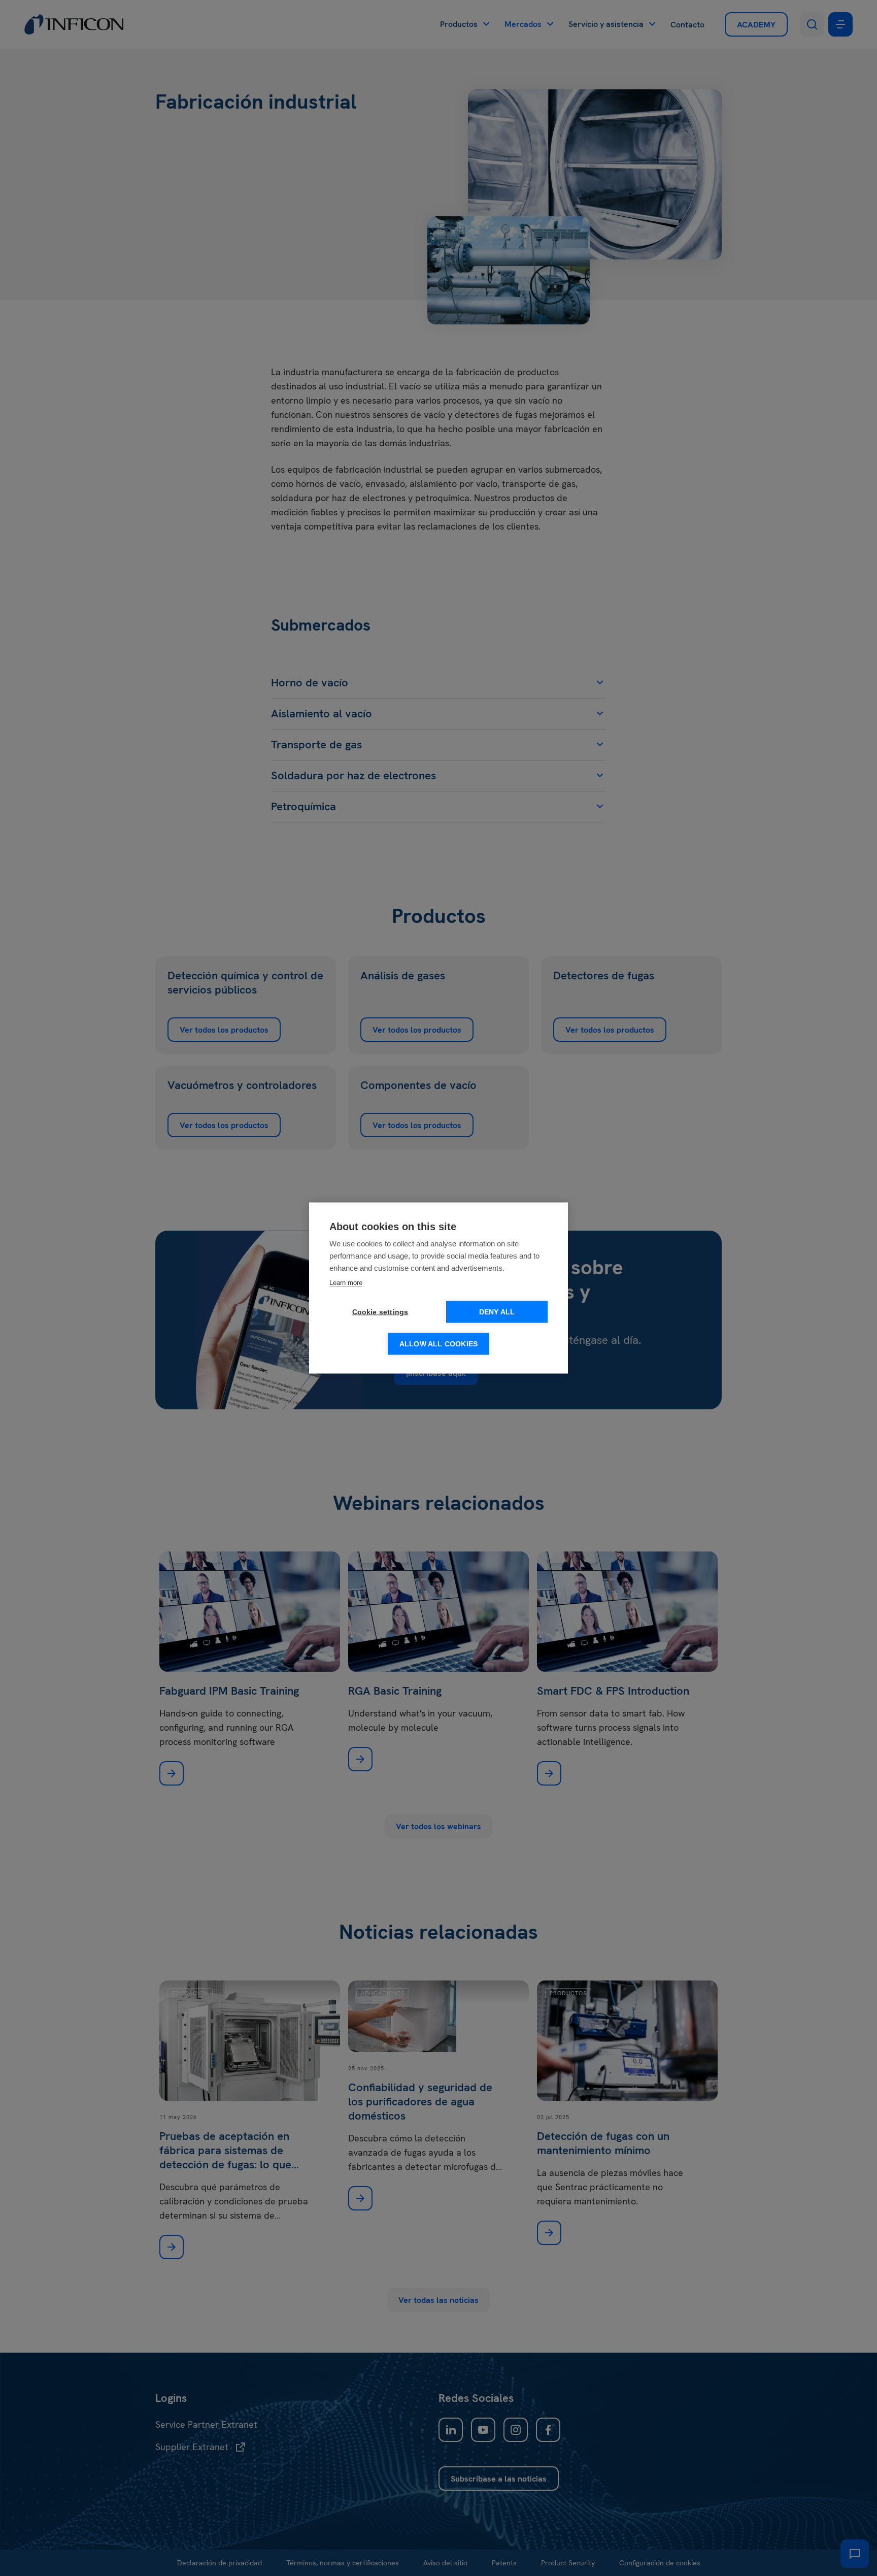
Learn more (346, 1283)
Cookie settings (380, 1312)
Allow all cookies (438, 1344)
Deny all (497, 1312)
